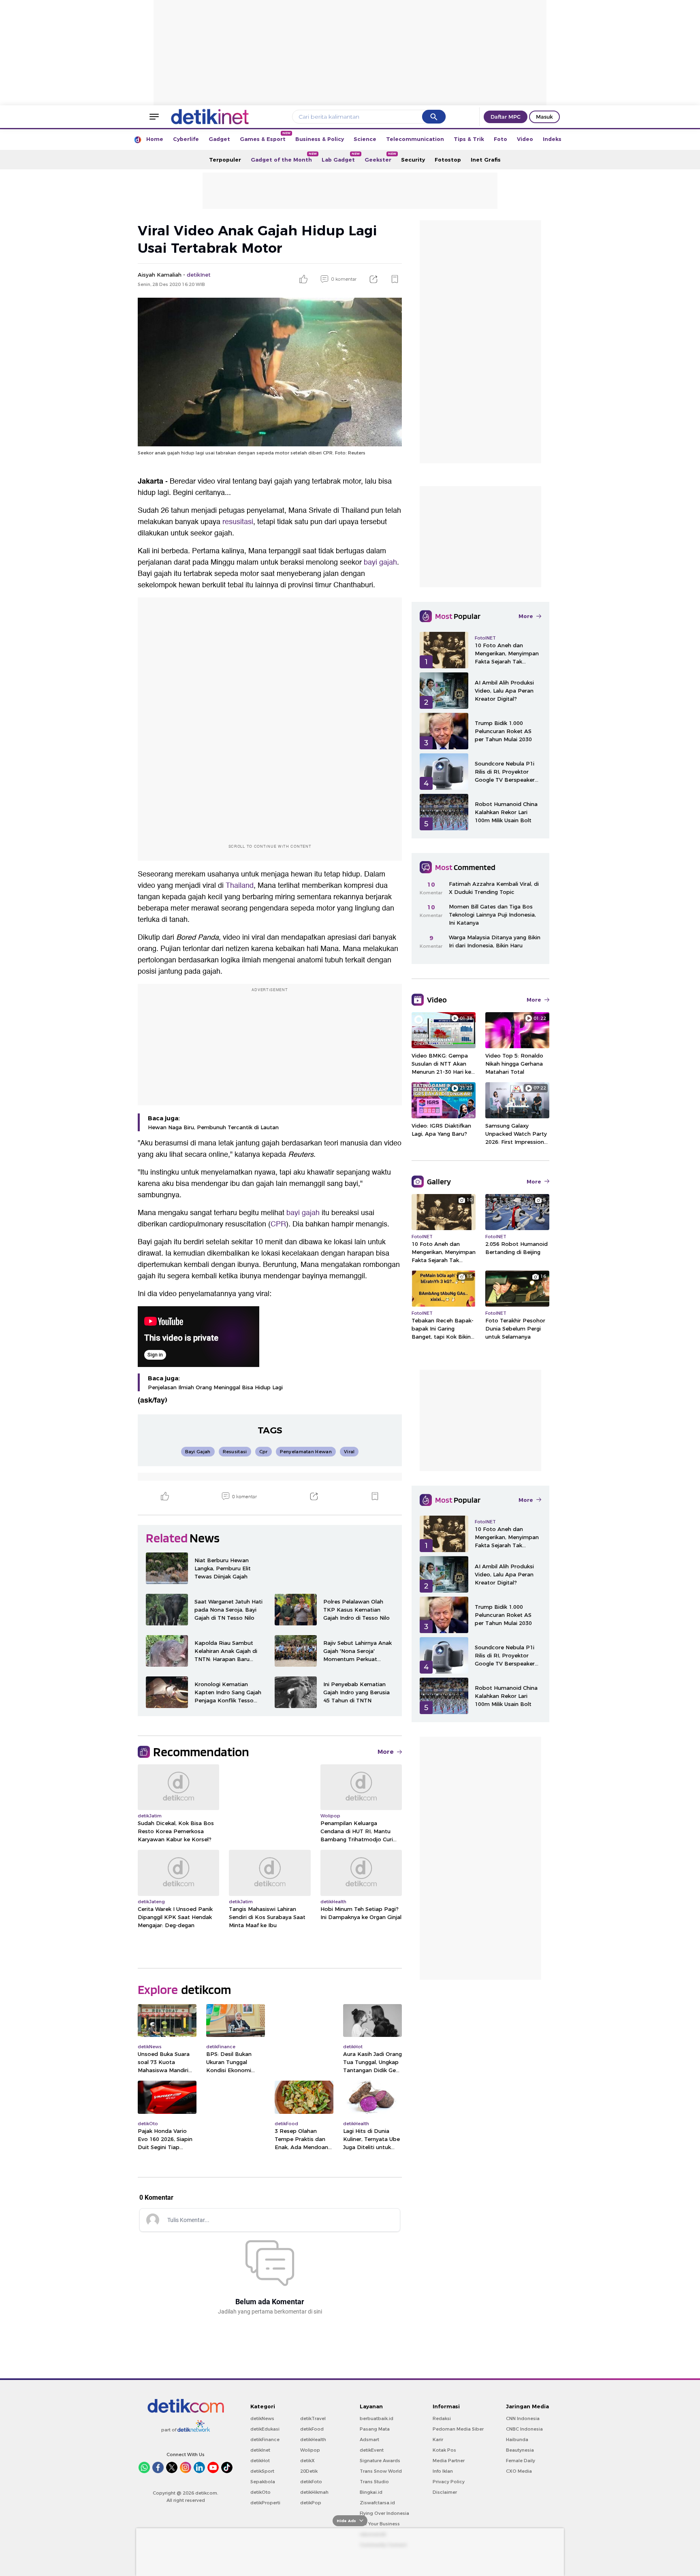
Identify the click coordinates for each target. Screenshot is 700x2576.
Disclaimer (445, 2492)
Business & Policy (320, 139)
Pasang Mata (375, 2429)
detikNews (262, 2418)
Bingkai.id (371, 2492)
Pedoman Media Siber (458, 2429)
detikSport (262, 2471)
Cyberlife (186, 139)
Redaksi (442, 2418)
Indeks (552, 139)
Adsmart (369, 2440)
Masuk (544, 117)
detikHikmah (314, 2492)
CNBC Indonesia (524, 2429)
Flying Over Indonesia (384, 2513)
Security (413, 160)
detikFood (312, 2429)
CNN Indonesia (523, 2418)
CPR (278, 1224)
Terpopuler (225, 160)
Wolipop (310, 2450)
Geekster (380, 157)
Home (155, 139)
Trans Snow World (381, 2471)
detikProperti (265, 2503)
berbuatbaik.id (377, 2418)
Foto (500, 139)
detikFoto (311, 2482)
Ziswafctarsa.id (377, 2503)
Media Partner (449, 2461)
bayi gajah (380, 562)
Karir (438, 2440)
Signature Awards (380, 2461)
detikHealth (313, 2440)
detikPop (311, 2503)
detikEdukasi (265, 2429)
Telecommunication (415, 139)
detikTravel (313, 2418)
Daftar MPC (506, 117)
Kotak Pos (444, 2450)
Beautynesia (520, 2450)
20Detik (309, 2471)
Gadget (219, 139)
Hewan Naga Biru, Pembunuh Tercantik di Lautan (213, 1127)
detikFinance (265, 2440)
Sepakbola (263, 2482)
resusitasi (238, 522)
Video (525, 139)
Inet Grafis (486, 160)
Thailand (240, 886)
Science (365, 139)
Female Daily (521, 2461)
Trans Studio (374, 2482)
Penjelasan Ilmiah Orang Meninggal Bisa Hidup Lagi (215, 1387)
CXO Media (519, 2471)
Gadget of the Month (284, 157)
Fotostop (448, 160)
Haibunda (517, 2440)
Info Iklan (443, 2471)
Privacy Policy (449, 2482)
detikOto (260, 2492)
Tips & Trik (469, 139)
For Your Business (380, 2524)
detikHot (260, 2461)
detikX (307, 2461)
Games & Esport (265, 137)
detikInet (260, 2450)
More (386, 1752)
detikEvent (372, 2450)
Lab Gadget (341, 157)
